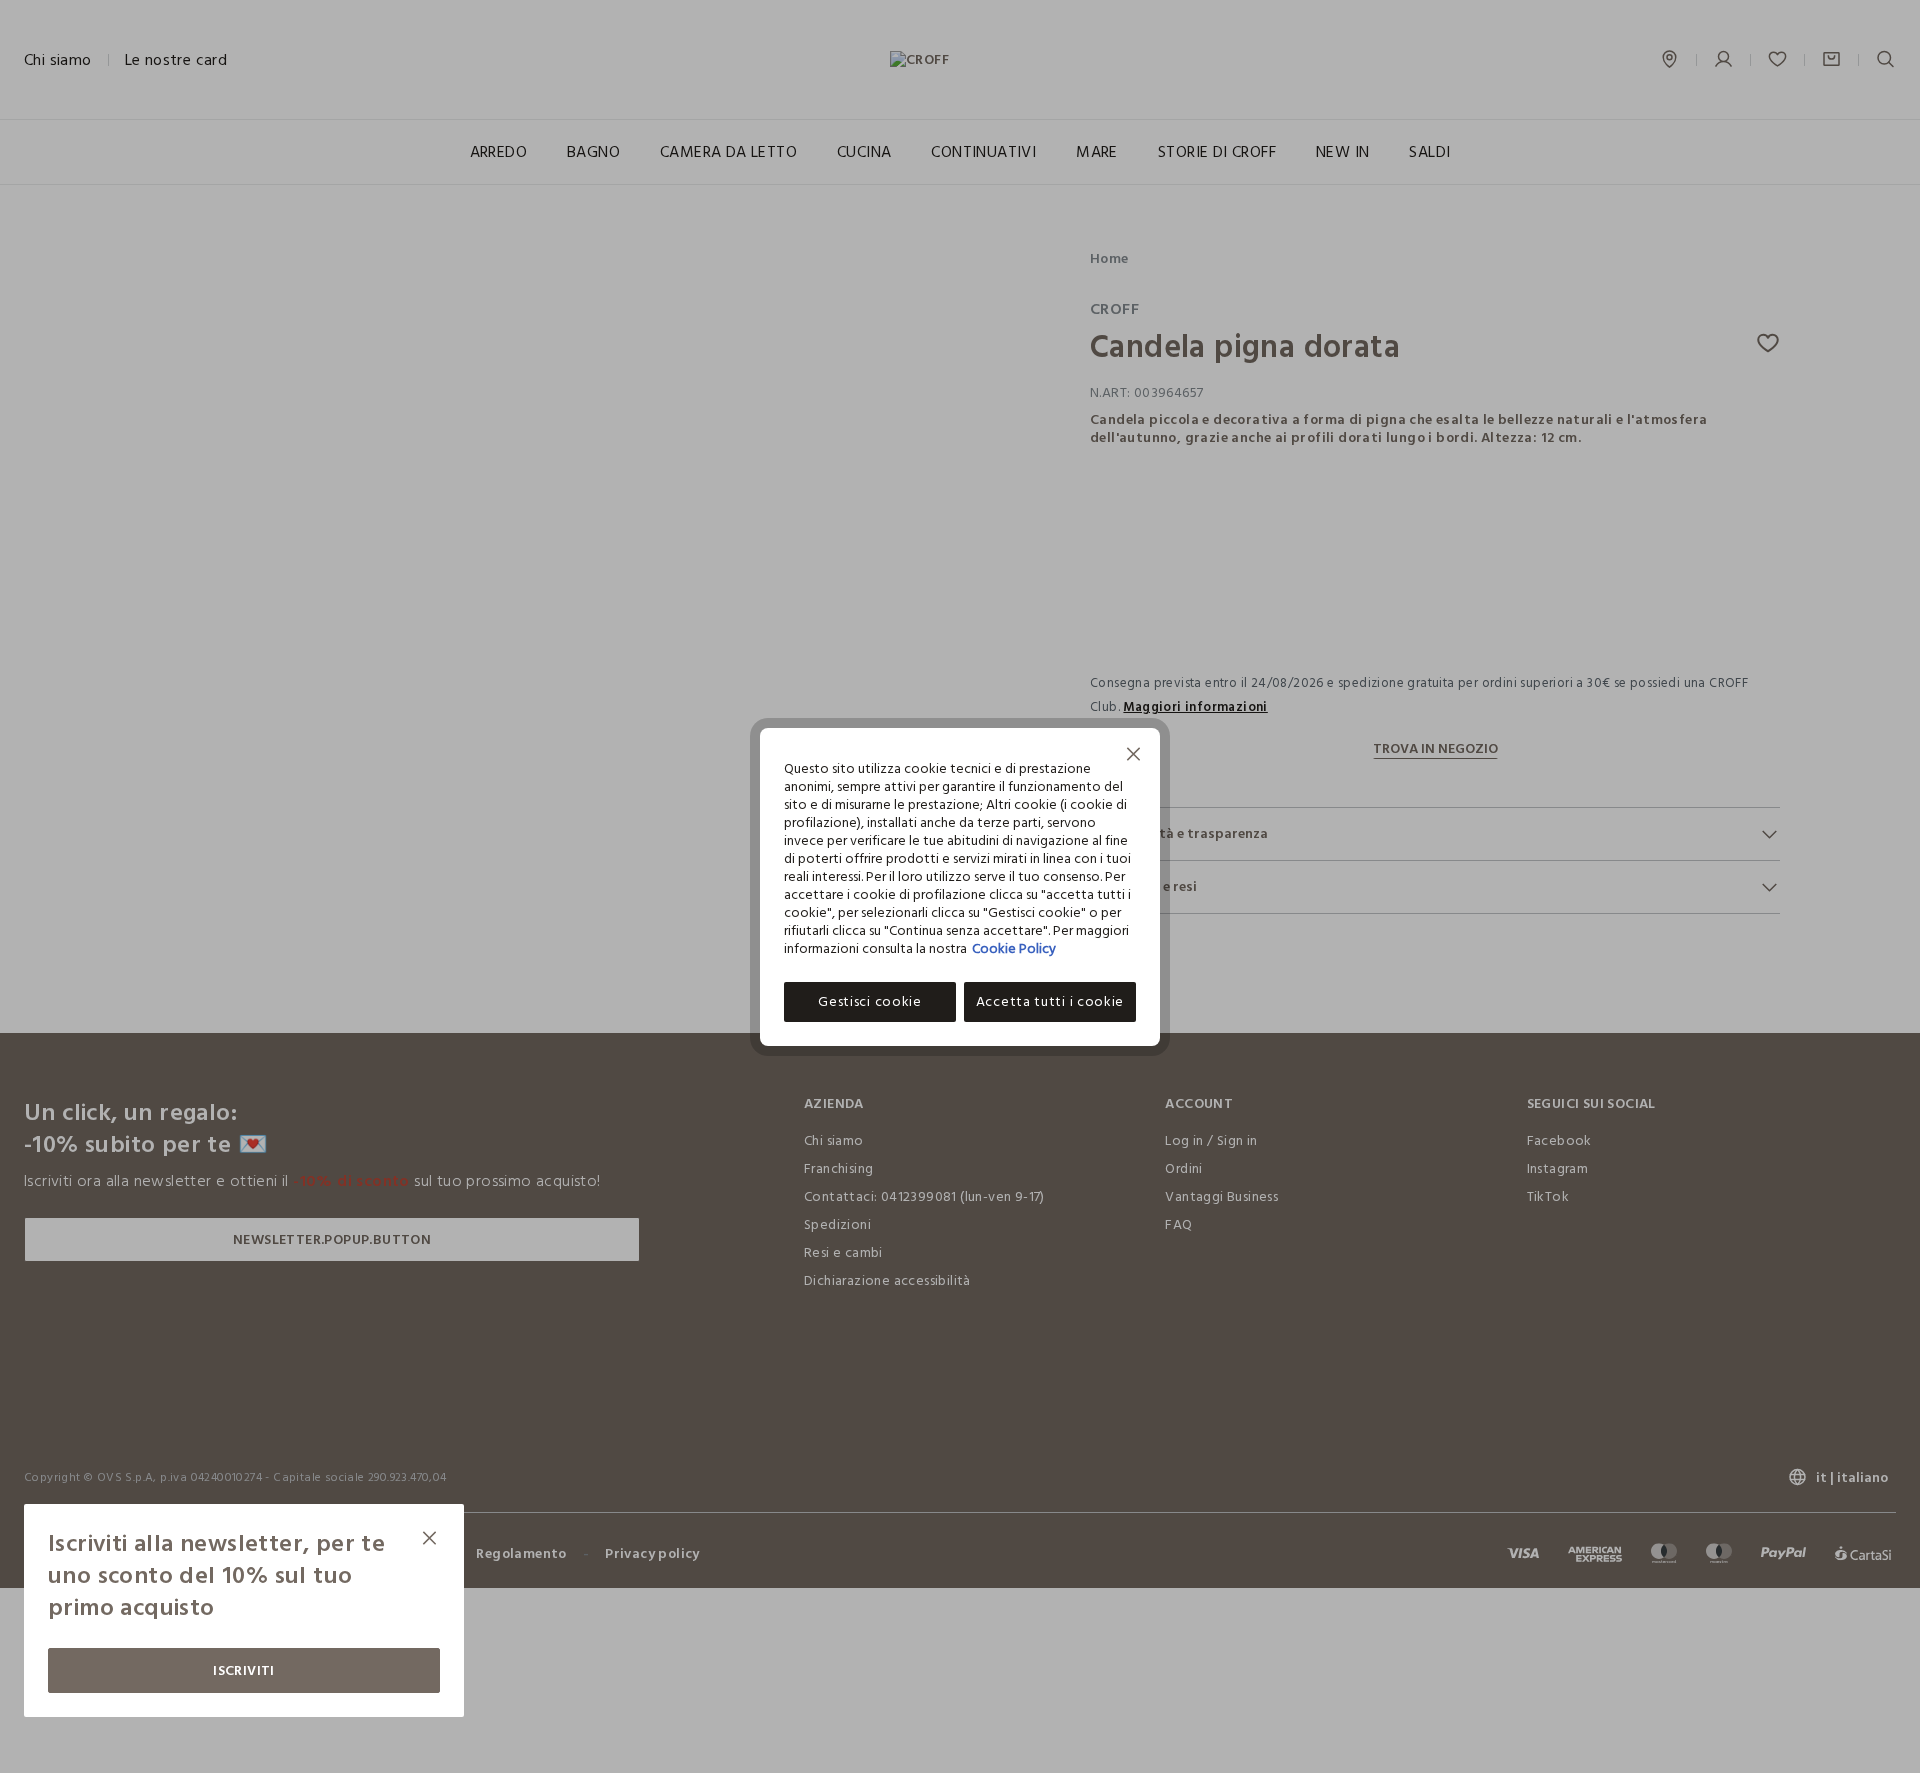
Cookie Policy (1014, 948)
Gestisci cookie (870, 1001)
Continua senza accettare (1134, 756)
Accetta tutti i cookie (1050, 1001)
